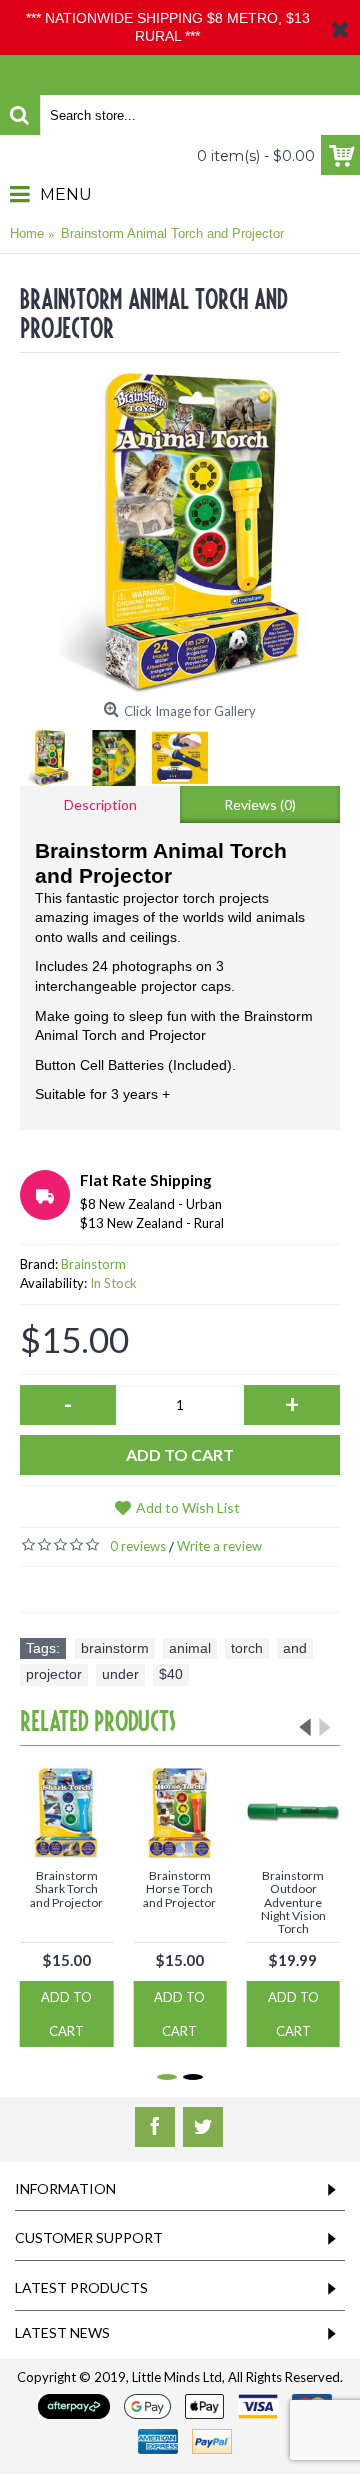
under (120, 1674)
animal (190, 1648)
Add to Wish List (188, 1507)
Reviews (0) (260, 804)
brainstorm (115, 1648)
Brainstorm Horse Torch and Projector (179, 1888)
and (295, 1648)
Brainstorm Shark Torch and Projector (66, 1888)
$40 (171, 1674)
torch (247, 1648)
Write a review (219, 1546)
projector (54, 1674)
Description (100, 804)
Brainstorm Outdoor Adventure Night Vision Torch (293, 1902)
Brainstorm (93, 1264)
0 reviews (138, 1546)
